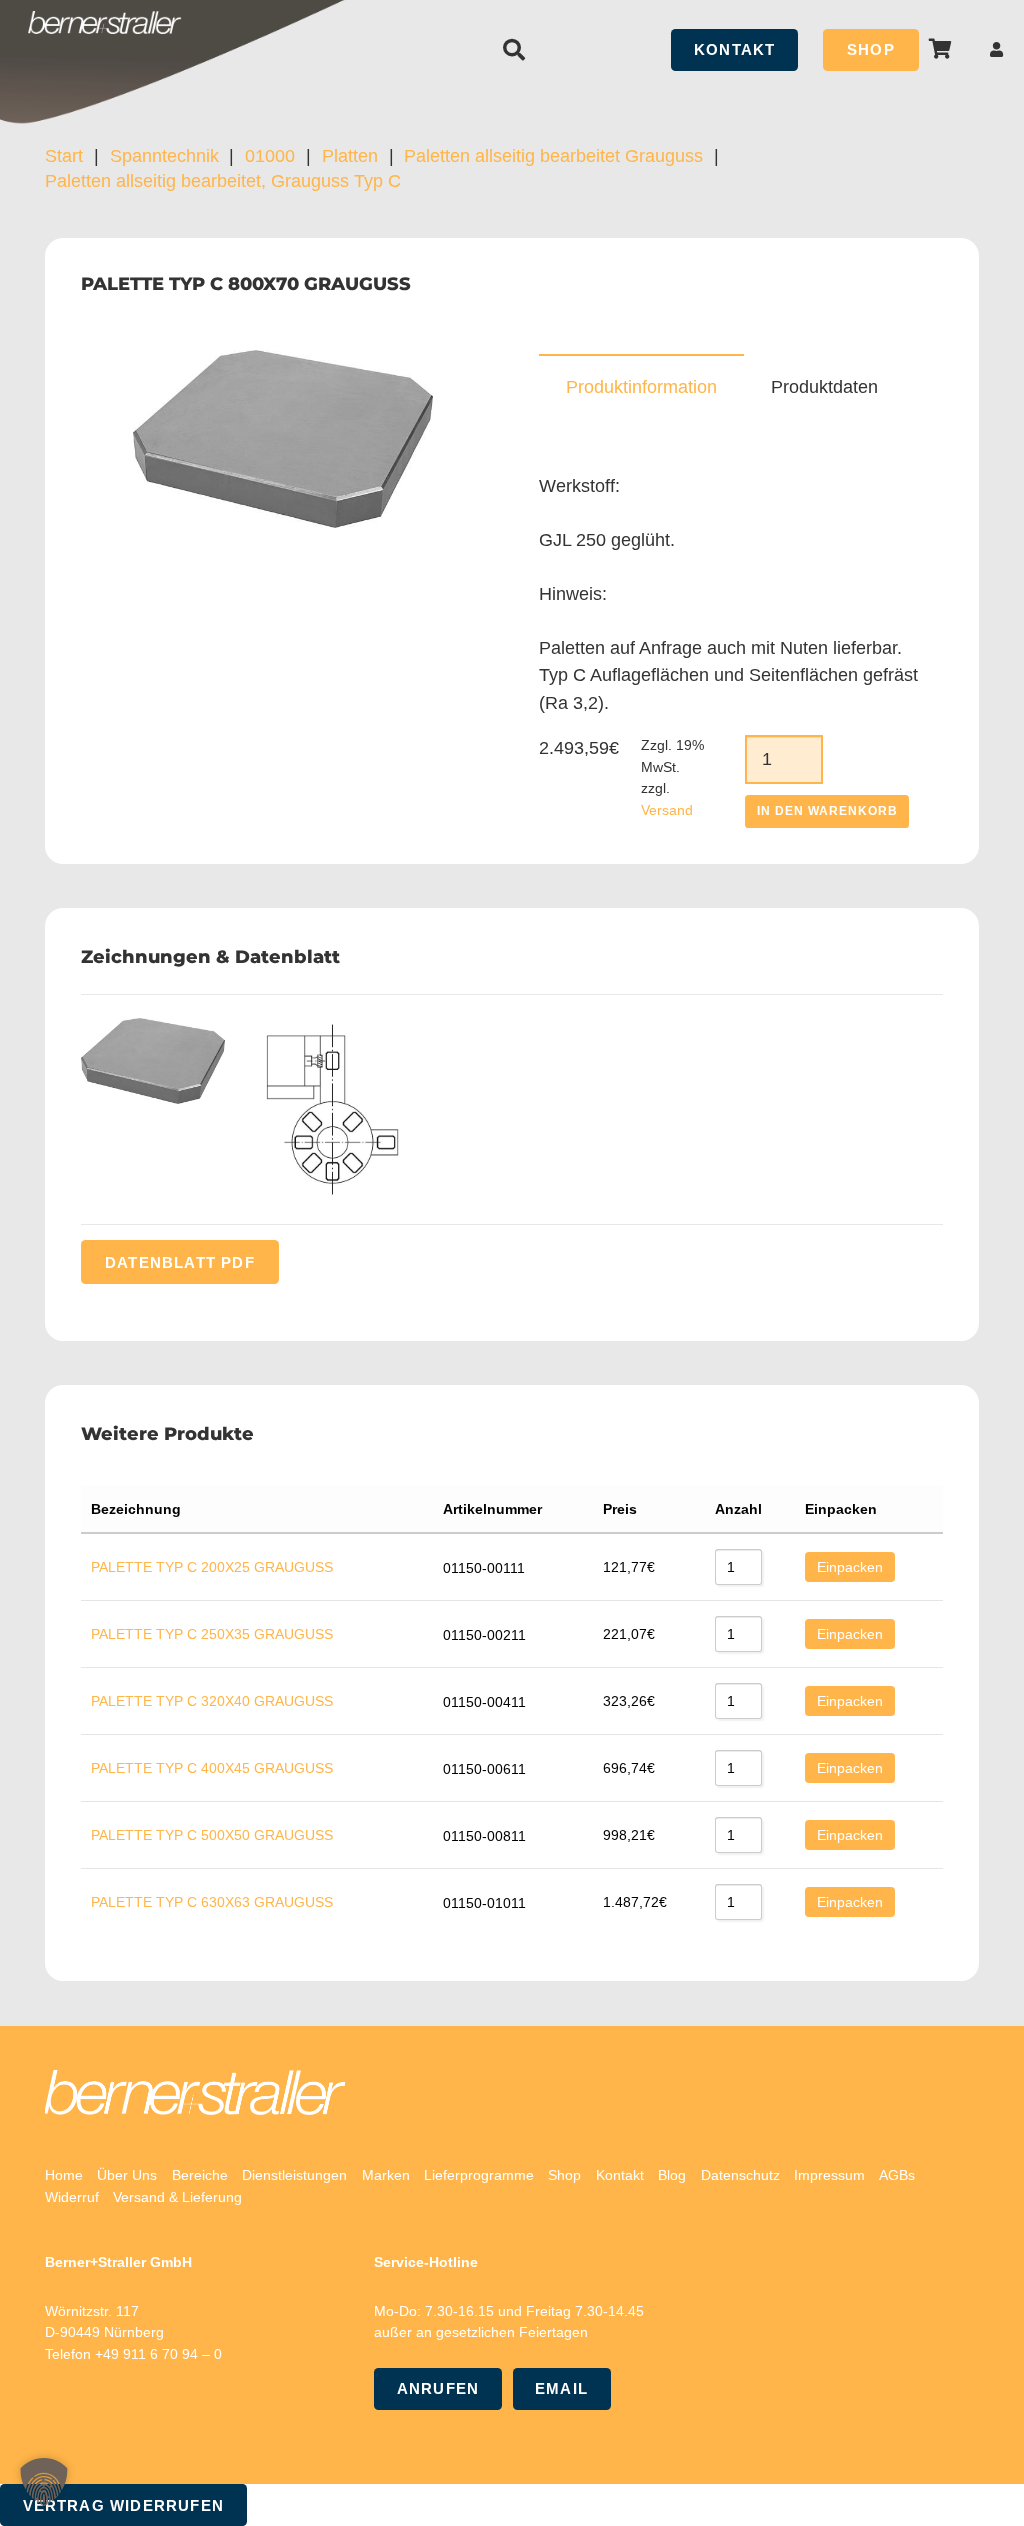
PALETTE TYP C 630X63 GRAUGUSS (212, 1902)
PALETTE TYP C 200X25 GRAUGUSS (212, 1567)
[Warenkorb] (941, 49)
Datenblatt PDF (180, 1261)
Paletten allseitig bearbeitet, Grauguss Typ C (223, 181)
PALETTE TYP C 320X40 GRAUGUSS (212, 1701)
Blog (672, 2175)
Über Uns (127, 2175)
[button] (513, 50)
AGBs (897, 2175)
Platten (350, 156)
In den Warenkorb (827, 811)
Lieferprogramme (479, 2175)
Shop (564, 2175)
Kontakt (620, 2175)
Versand (667, 810)
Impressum (829, 2175)
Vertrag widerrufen (124, 2505)
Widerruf (72, 2197)
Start (64, 156)
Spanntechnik (164, 156)
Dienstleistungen (294, 2175)
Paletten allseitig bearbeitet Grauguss (553, 156)
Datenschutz (740, 2175)
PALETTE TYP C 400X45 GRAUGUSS (212, 1768)
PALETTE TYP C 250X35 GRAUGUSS (212, 1634)
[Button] (997, 49)
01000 (270, 156)
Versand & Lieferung (177, 2197)
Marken (386, 2175)
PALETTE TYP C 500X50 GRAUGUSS (212, 1835)
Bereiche (200, 2175)
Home (64, 2175)
